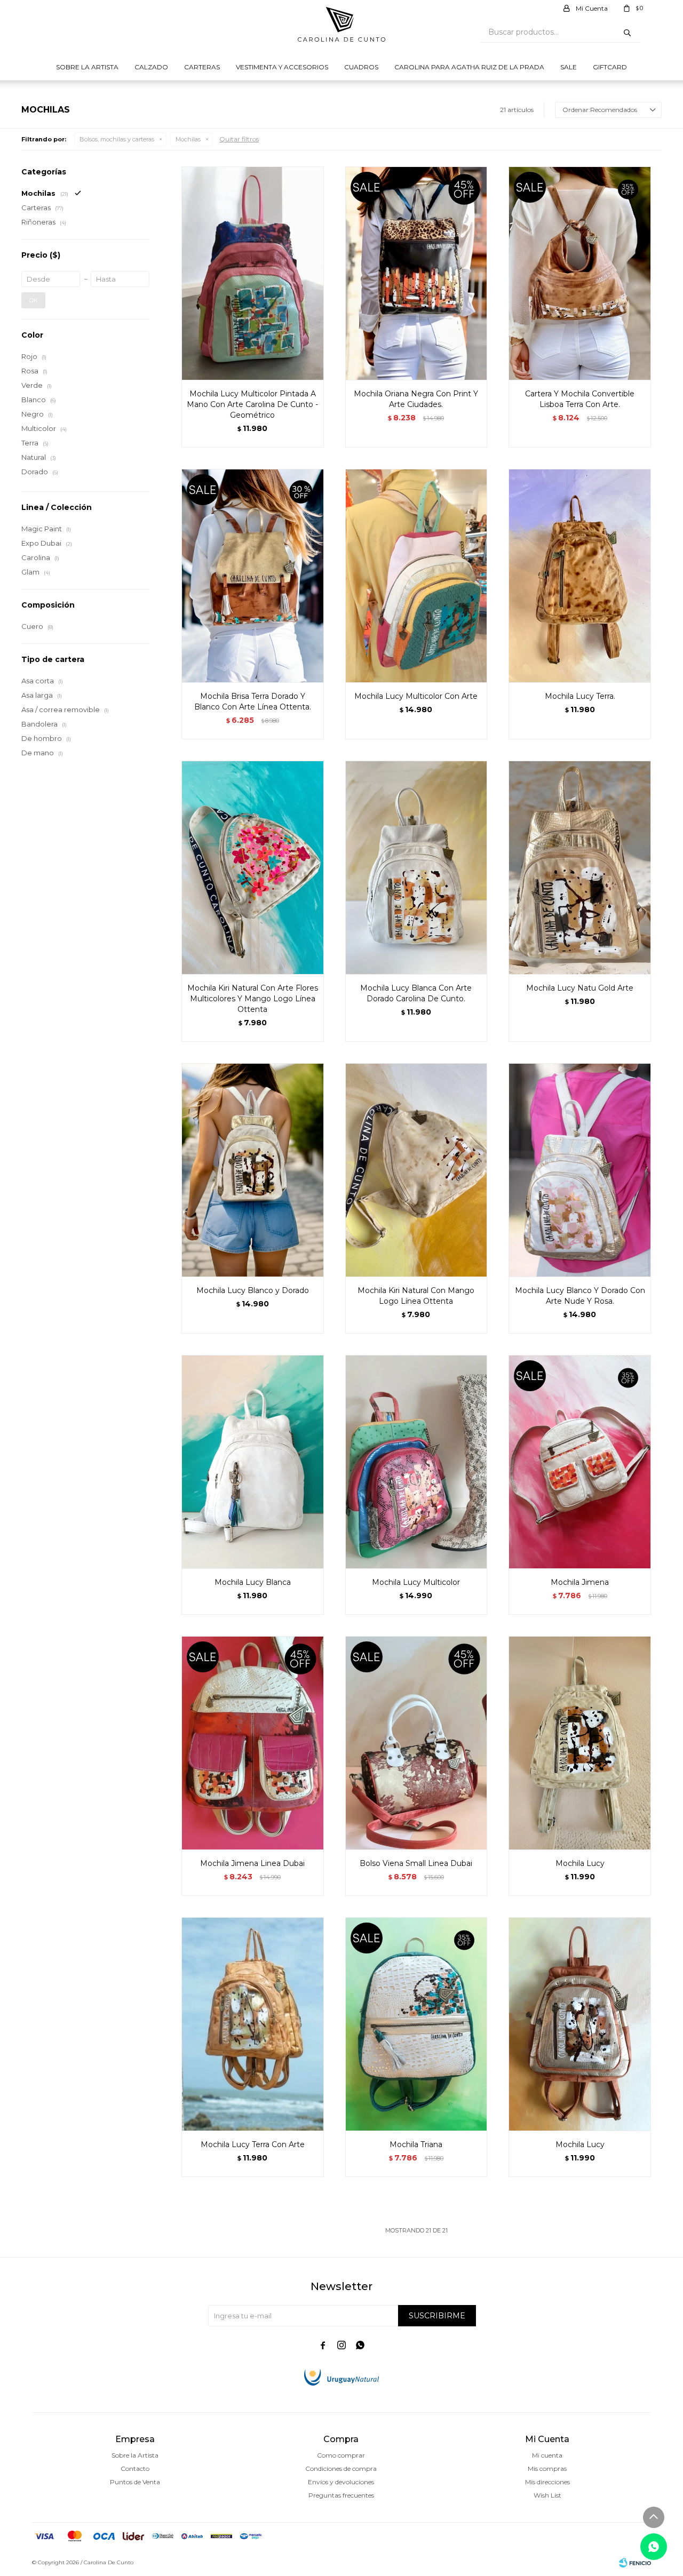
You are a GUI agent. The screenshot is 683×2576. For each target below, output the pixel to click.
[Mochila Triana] (416, 2024)
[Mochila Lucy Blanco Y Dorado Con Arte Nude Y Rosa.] (580, 1170)
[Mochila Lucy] (580, 1743)
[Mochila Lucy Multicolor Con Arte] (416, 576)
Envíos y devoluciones (341, 2482)
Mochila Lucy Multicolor (416, 1582)
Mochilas (188, 139)
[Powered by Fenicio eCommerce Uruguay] (635, 2563)
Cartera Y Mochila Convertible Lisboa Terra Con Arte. (580, 399)
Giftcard (610, 67)
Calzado (151, 67)
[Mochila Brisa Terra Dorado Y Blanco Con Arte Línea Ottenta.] (253, 576)
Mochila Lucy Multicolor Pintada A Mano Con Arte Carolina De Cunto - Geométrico (252, 404)
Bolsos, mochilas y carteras (117, 139)
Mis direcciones (547, 2482)
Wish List (547, 2495)
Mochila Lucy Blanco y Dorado (253, 1290)
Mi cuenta (547, 2455)
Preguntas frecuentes (341, 2495)
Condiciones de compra (341, 2469)
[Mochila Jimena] (580, 1462)
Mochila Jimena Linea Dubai (252, 1863)
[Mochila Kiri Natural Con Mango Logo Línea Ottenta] (416, 1170)
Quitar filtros (239, 139)
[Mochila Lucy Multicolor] (416, 1462)
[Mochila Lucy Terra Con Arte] (253, 2024)
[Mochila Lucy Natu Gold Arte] (580, 867)
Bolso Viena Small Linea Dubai (416, 1863)
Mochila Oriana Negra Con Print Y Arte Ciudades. (416, 399)
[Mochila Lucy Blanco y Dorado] (253, 1170)
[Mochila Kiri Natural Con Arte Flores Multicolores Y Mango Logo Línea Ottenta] (253, 867)
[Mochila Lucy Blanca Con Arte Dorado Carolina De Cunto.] (416, 867)
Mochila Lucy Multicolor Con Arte (416, 696)
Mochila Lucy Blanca (253, 1582)
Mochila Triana (416, 2144)
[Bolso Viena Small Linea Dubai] (416, 1743)
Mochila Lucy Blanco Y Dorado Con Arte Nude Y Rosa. (580, 1296)
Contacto (135, 2469)
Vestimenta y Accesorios (282, 67)
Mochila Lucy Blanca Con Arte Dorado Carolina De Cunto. (416, 993)
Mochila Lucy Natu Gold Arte (580, 988)
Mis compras (547, 2469)
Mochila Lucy (580, 1863)
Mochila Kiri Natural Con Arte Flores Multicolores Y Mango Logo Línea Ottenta (253, 999)
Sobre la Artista (87, 67)
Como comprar (341, 2455)
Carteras (202, 67)
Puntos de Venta (135, 2482)
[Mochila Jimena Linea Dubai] (253, 1743)
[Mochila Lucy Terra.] (580, 576)
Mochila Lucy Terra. (580, 696)
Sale (569, 67)
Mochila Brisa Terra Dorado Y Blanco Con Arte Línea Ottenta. (253, 701)
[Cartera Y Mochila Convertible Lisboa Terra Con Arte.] (580, 273)
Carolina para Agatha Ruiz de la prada (469, 67)
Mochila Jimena (580, 1582)
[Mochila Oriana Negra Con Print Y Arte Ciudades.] (416, 273)
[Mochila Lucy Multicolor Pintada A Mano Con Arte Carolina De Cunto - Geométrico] (253, 273)
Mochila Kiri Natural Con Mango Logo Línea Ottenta (416, 1296)
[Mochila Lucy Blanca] (253, 1462)
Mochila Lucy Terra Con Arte (253, 2144)
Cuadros (361, 67)
